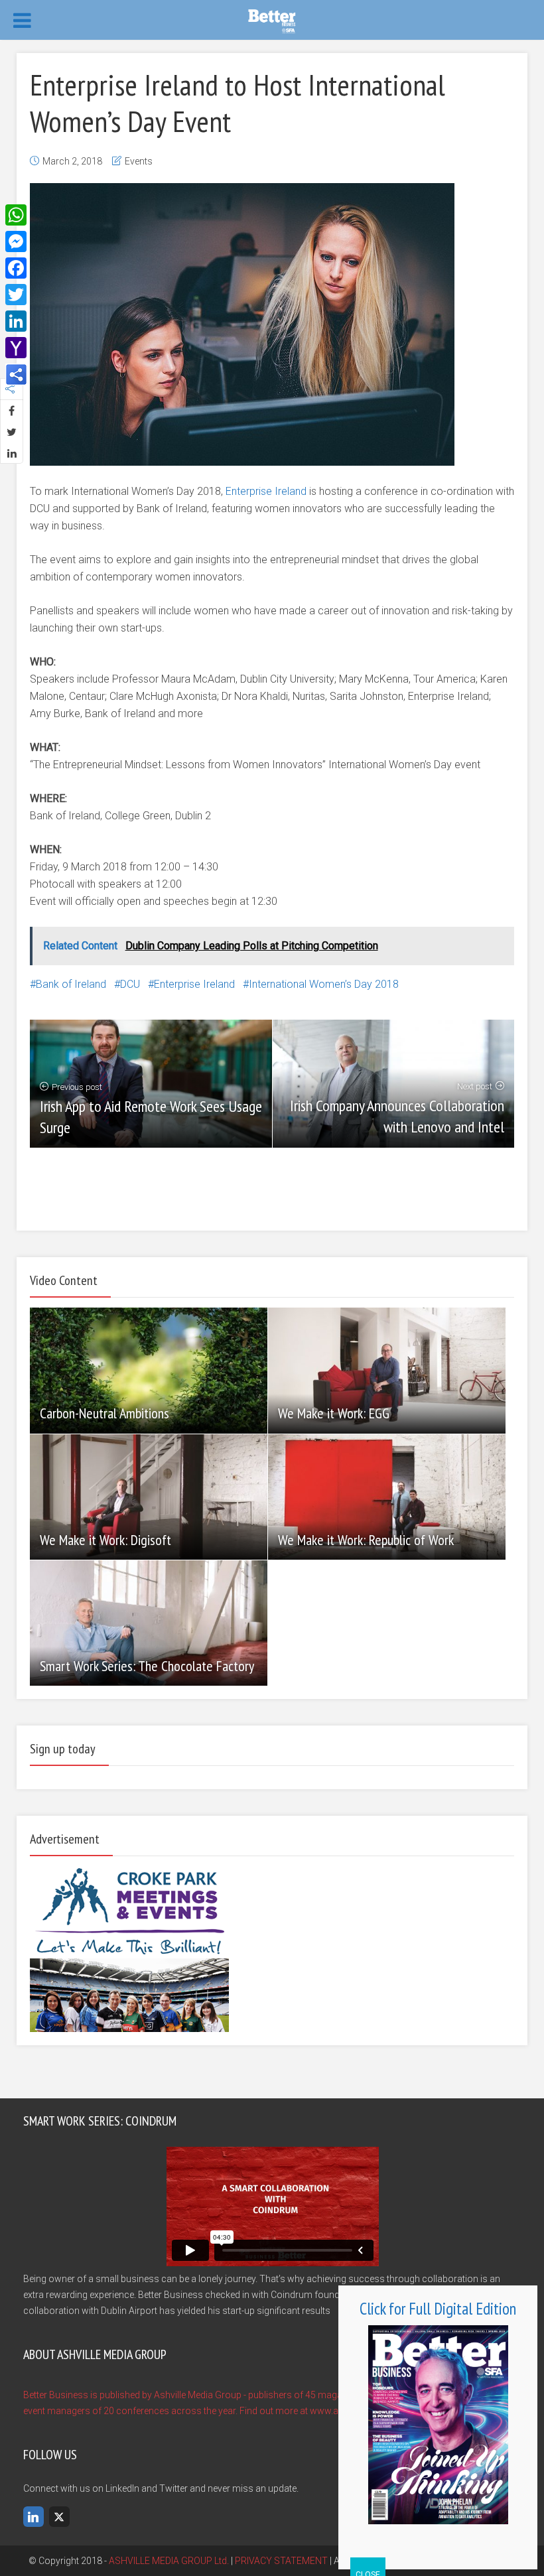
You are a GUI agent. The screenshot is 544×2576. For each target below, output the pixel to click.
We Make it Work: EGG (334, 1413)
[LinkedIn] (16, 321)
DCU (130, 984)
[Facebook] (16, 268)
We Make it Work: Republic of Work (366, 1540)
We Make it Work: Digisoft (105, 1540)
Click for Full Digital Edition (438, 2309)
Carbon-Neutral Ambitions (104, 1413)
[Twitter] (16, 295)
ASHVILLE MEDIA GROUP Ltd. (169, 2561)
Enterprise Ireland (266, 491)
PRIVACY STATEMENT (281, 2561)
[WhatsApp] (16, 215)
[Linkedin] (34, 2517)
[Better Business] (272, 21)
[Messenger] (16, 241)
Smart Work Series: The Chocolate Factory (147, 1666)
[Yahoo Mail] (16, 348)
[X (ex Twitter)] (59, 2517)
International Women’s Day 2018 (324, 984)
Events (139, 161)
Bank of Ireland (71, 984)
